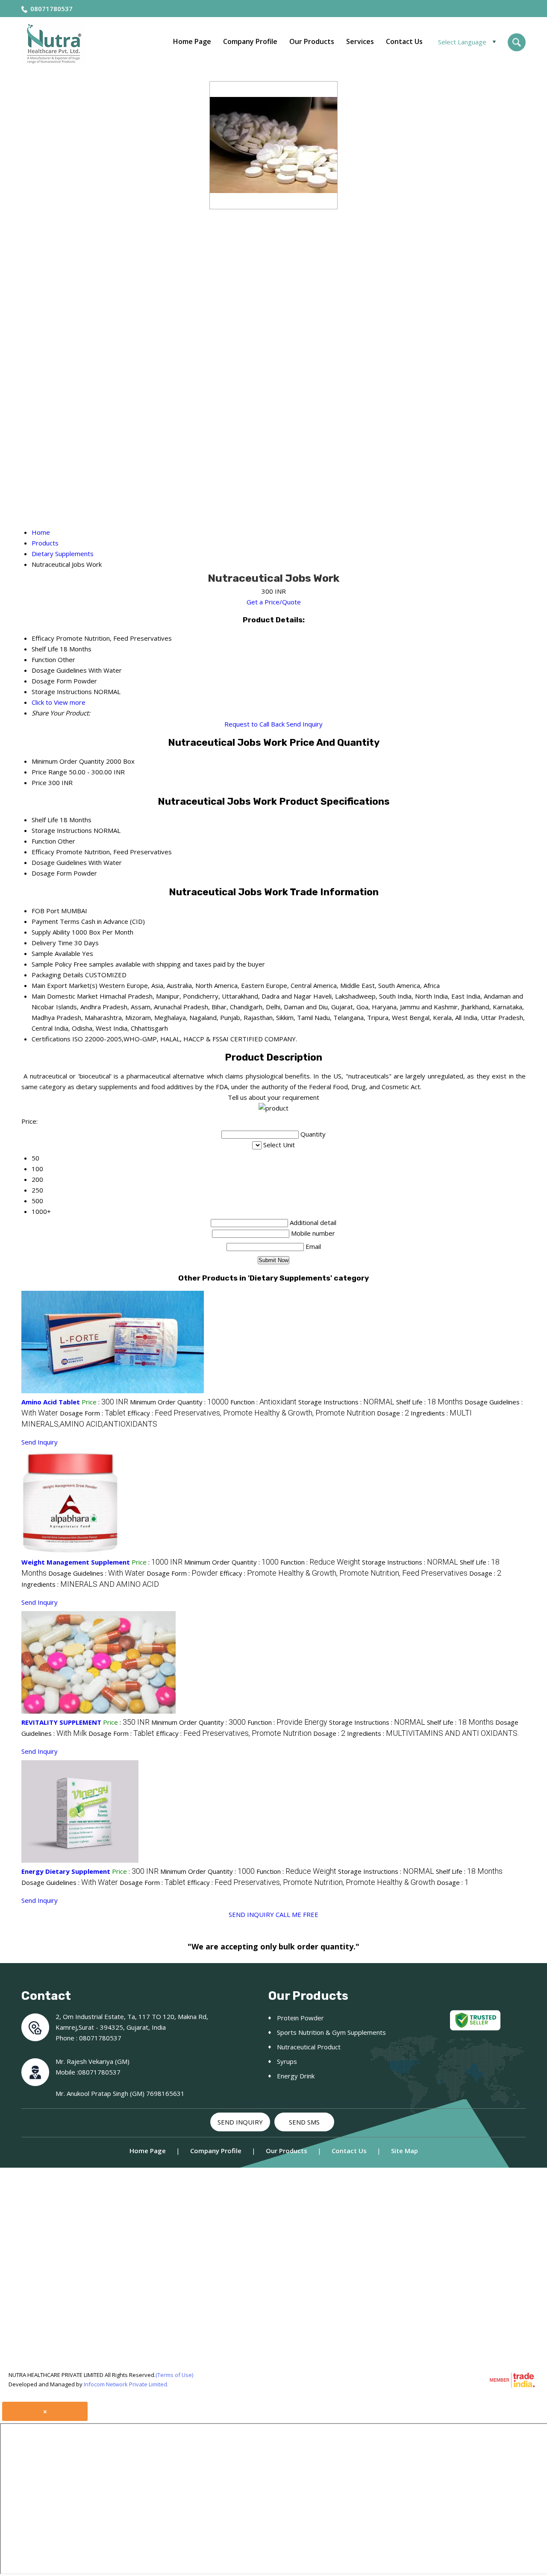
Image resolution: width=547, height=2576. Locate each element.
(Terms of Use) (174, 2375)
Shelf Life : (429, 1402)
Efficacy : (251, 1413)
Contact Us (404, 41)
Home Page (192, 41)
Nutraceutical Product (309, 2047)
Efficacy (43, 852)
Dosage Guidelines (59, 862)
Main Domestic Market (65, 996)
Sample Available (56, 953)
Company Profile (250, 41)
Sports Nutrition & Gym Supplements (331, 2032)
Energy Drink (296, 2076)
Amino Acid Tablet (51, 1402)
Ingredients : (90, 1584)
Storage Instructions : (346, 1402)
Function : (263, 1402)
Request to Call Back (254, 724)
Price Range (49, 772)
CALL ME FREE (297, 1914)
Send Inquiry (304, 724)
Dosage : (393, 1413)
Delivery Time (52, 943)
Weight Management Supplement (76, 1562)
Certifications (51, 1039)
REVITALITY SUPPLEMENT (61, 1722)
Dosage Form (52, 873)
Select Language (462, 42)
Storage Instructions (62, 830)
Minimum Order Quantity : (179, 1402)
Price (39, 782)
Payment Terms (56, 921)
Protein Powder (300, 2018)
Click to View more (59, 702)
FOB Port (46, 911)
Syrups (287, 2061)
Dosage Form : (93, 1413)
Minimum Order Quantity (68, 761)
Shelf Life (45, 820)
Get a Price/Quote (274, 602)
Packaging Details (57, 975)
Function (44, 841)
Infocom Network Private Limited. (126, 2384)
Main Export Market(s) (65, 985)
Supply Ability (51, 932)
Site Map (404, 2151)
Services (360, 41)
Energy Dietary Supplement (66, 1871)
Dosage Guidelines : (97, 1573)
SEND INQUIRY (251, 1914)
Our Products (312, 41)
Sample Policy (52, 964)
